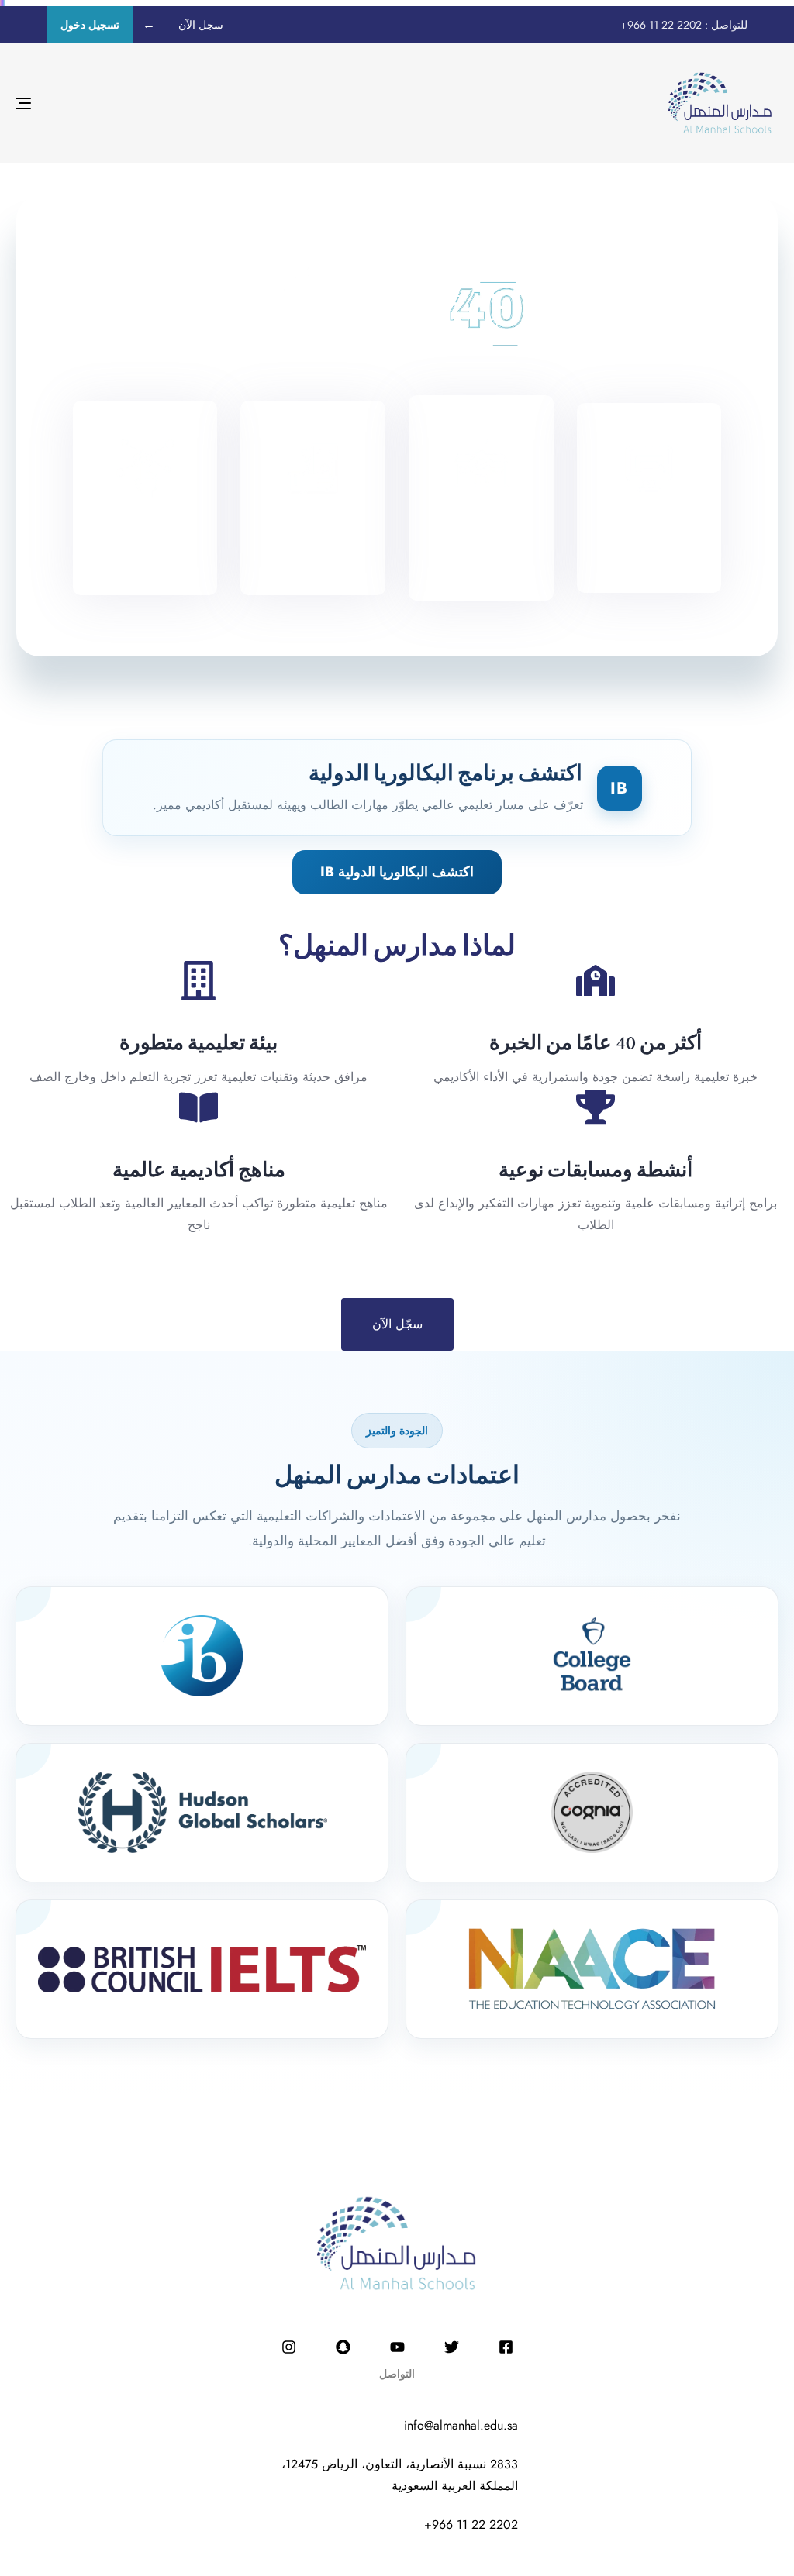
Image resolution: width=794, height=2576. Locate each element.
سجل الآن (201, 25)
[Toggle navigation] (143, 103)
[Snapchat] (343, 2347)
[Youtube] (397, 2347)
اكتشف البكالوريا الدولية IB (397, 872)
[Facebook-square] (506, 2347)
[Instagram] (288, 2347)
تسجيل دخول (90, 25)
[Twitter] (451, 2347)
